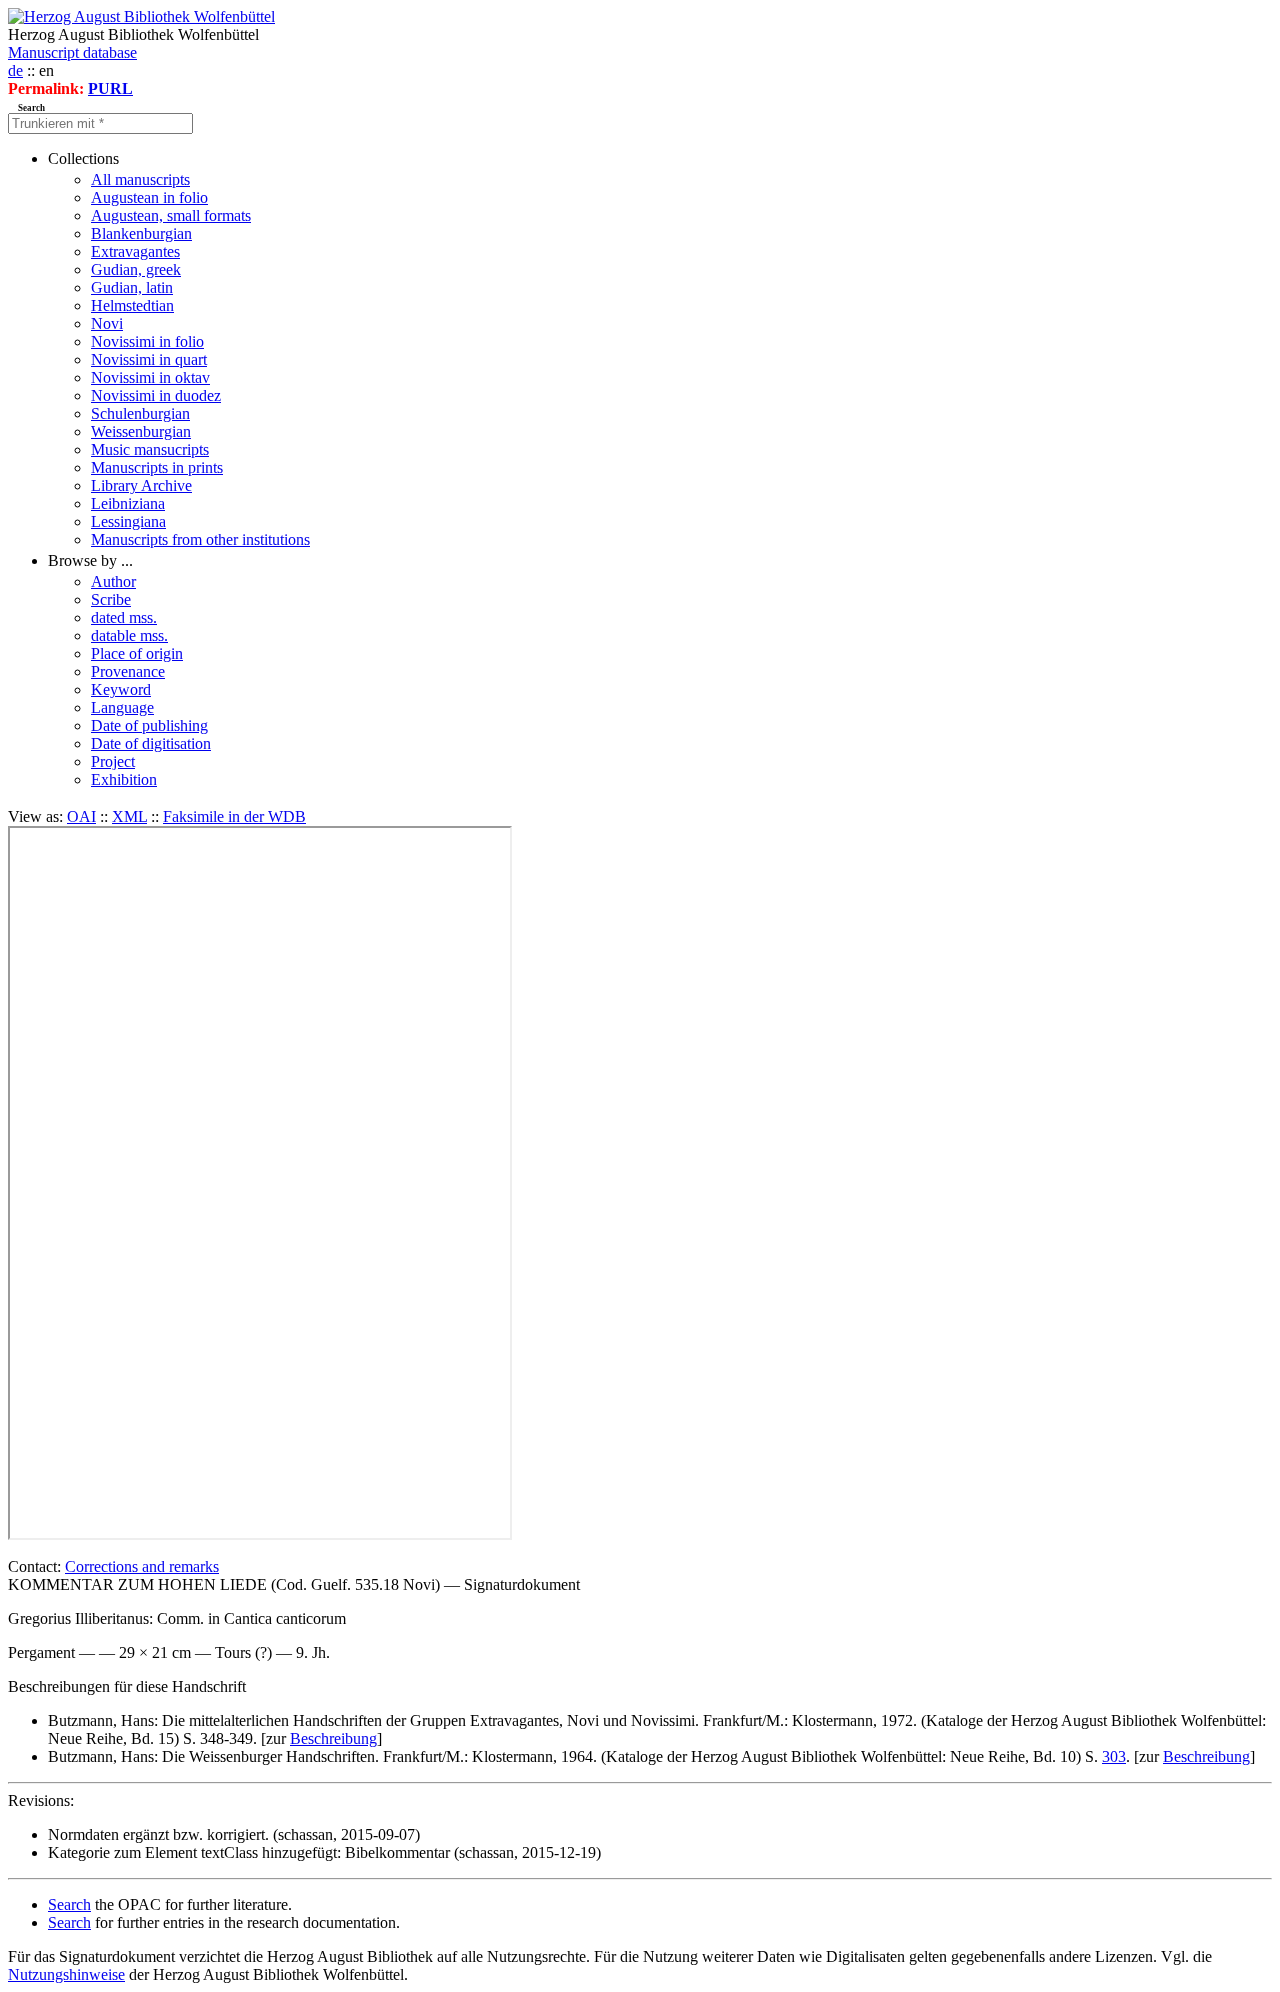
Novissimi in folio (147, 341)
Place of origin (137, 653)
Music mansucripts (150, 449)
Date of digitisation (151, 743)
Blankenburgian (141, 233)
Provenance (128, 671)
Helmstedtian (132, 305)
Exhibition (124, 779)
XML (129, 816)
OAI (81, 816)
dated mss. (124, 617)
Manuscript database (72, 52)
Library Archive (141, 485)
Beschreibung (333, 1738)
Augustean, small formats (171, 215)
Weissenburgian (141, 431)
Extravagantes (135, 251)
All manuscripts (140, 179)
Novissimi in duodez (156, 395)
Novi (107, 323)
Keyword (121, 689)
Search (69, 1904)
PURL (110, 88)
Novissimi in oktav (150, 377)
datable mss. (129, 635)
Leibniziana (128, 503)
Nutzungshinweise (66, 1974)
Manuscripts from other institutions (200, 539)
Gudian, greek (136, 269)
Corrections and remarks (142, 1566)
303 (1114, 1756)
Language (122, 707)
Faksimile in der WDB (234, 816)
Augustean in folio (149, 197)
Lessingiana (128, 521)
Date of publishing (149, 725)
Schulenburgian (140, 413)
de (15, 70)
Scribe (111, 599)
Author (113, 581)
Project (113, 761)
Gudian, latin (132, 287)
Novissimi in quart (149, 359)
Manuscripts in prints (157, 467)
